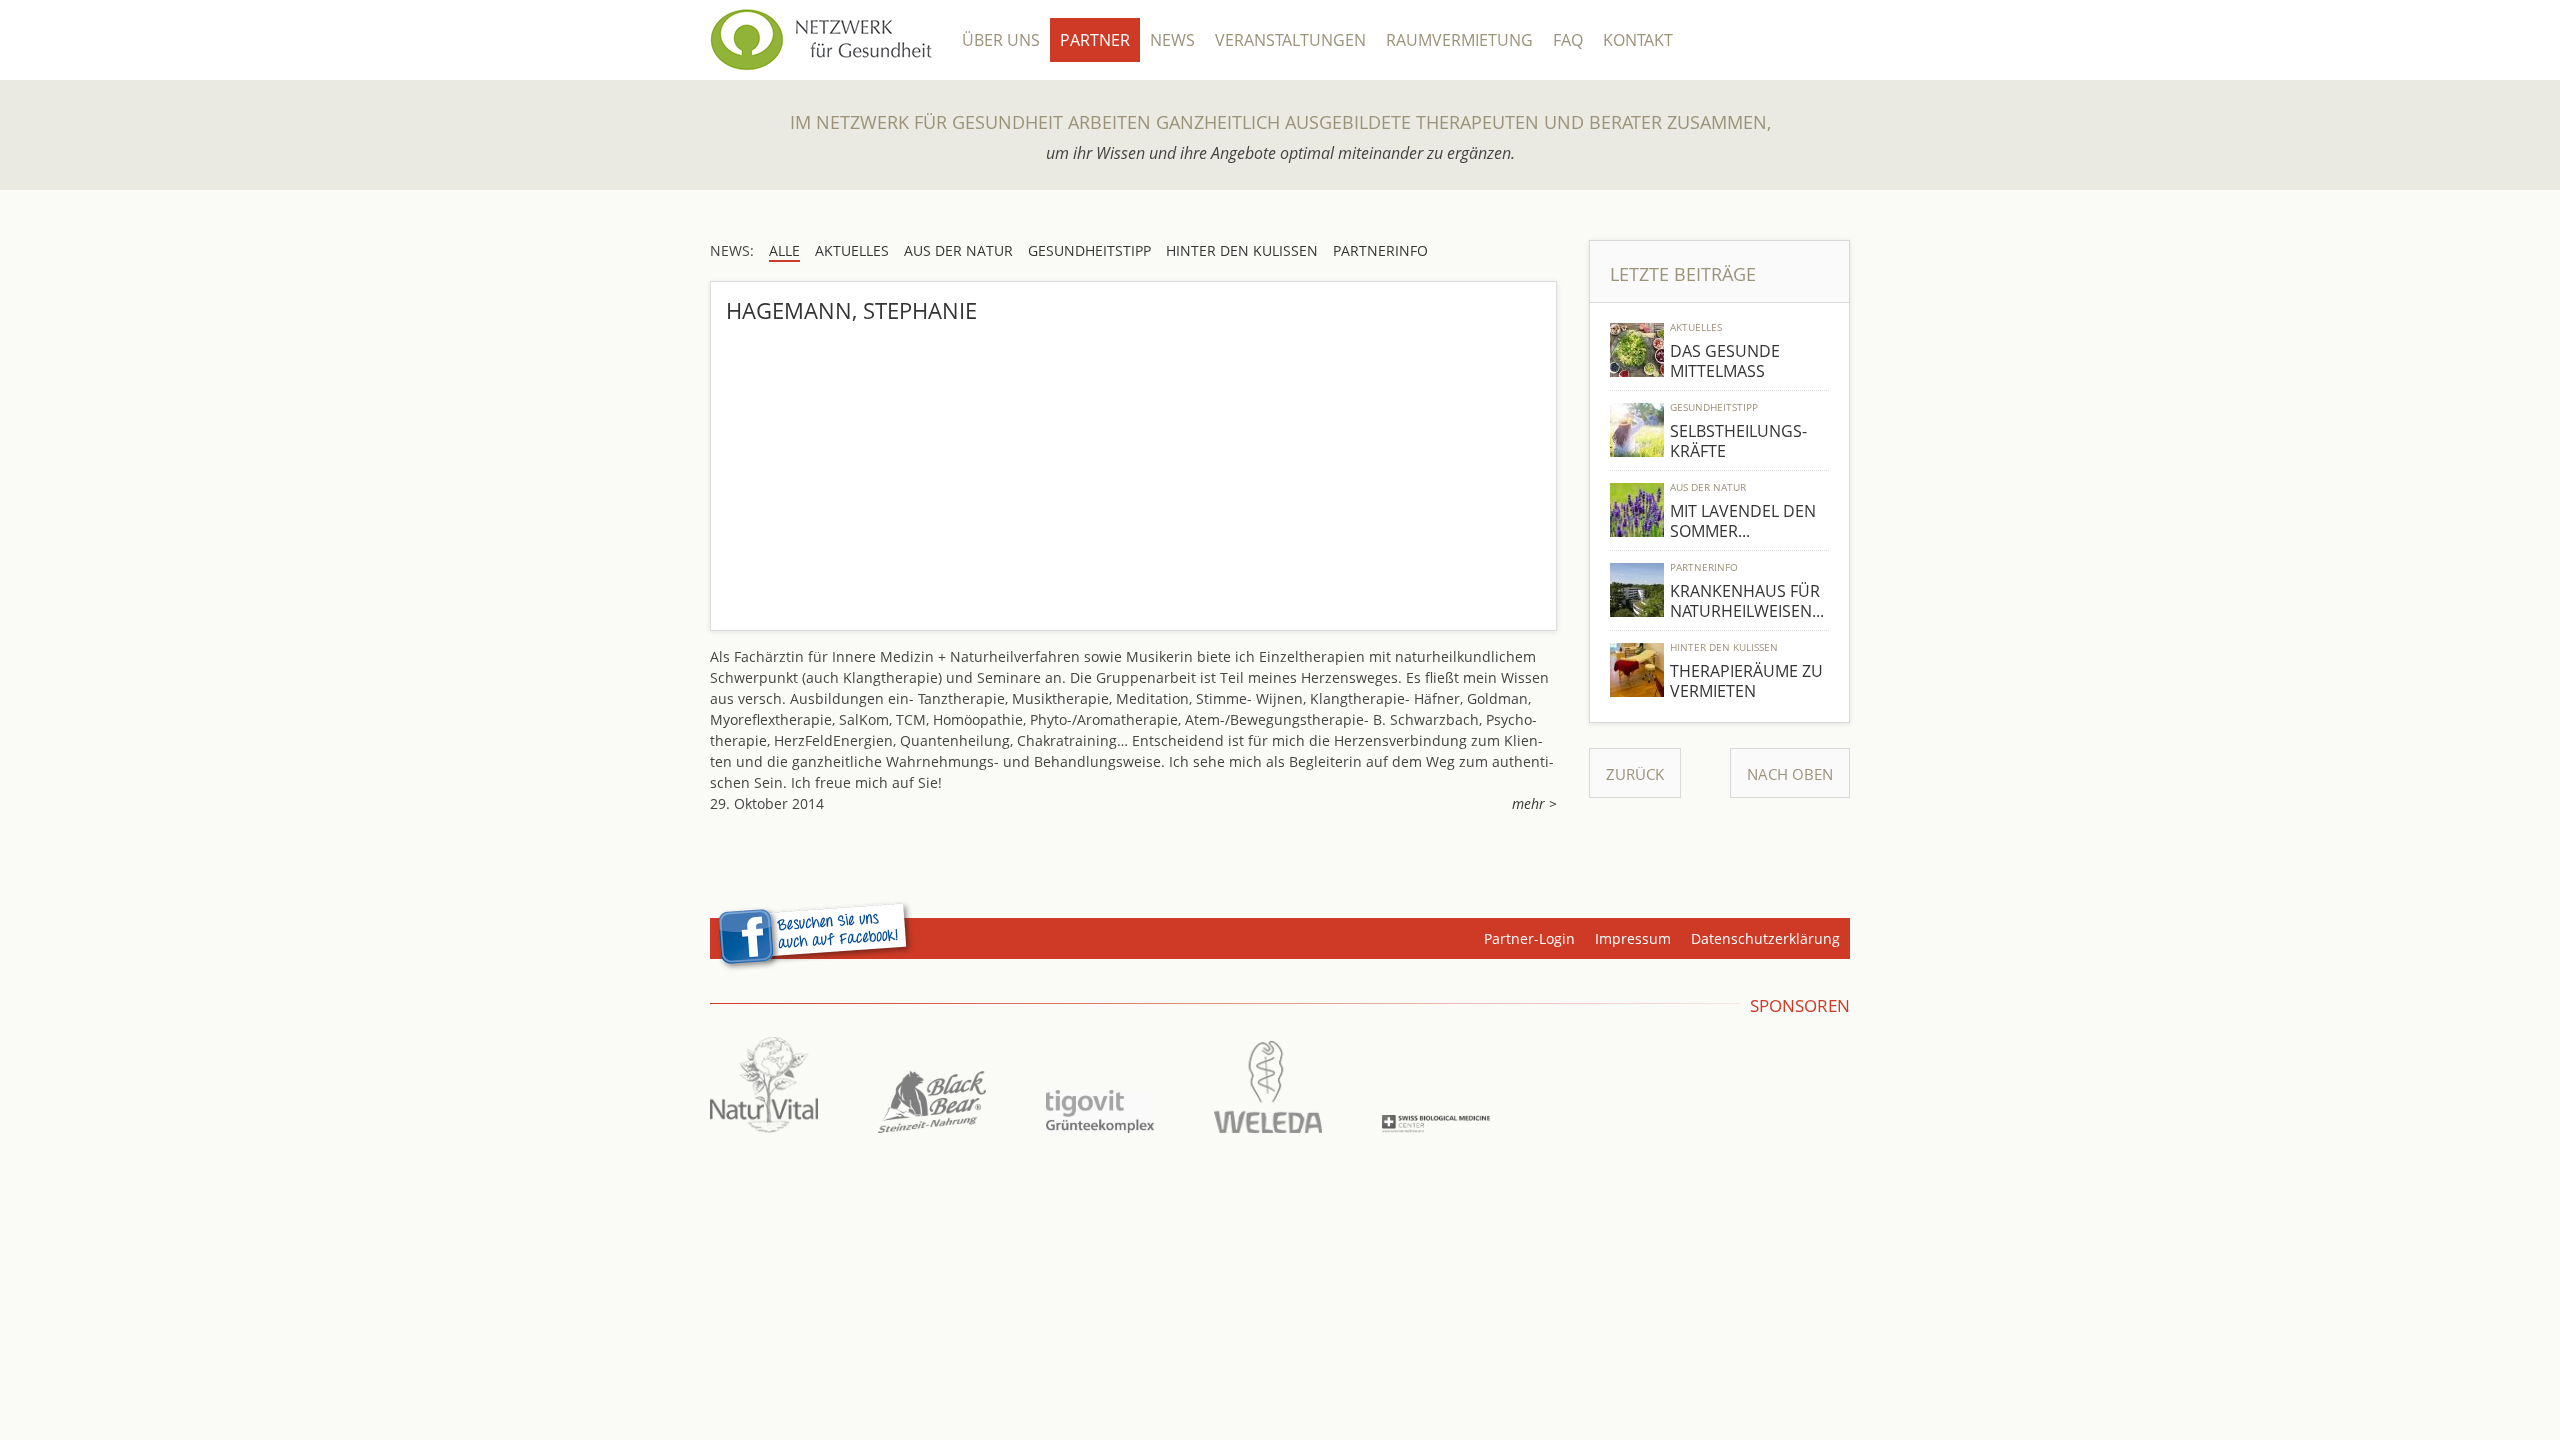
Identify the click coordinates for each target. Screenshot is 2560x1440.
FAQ (1568, 40)
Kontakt (1638, 40)
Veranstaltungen (1290, 40)
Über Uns (1001, 40)
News (1172, 40)
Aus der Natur (1708, 487)
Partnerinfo (1704, 567)
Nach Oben (1790, 774)
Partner (1095, 40)
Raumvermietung (1459, 40)
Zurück (1635, 774)
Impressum (1633, 938)
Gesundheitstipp (1714, 407)
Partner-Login (1529, 938)
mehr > (1534, 803)
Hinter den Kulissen (1724, 647)
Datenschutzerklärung (1765, 938)
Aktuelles (1696, 327)
